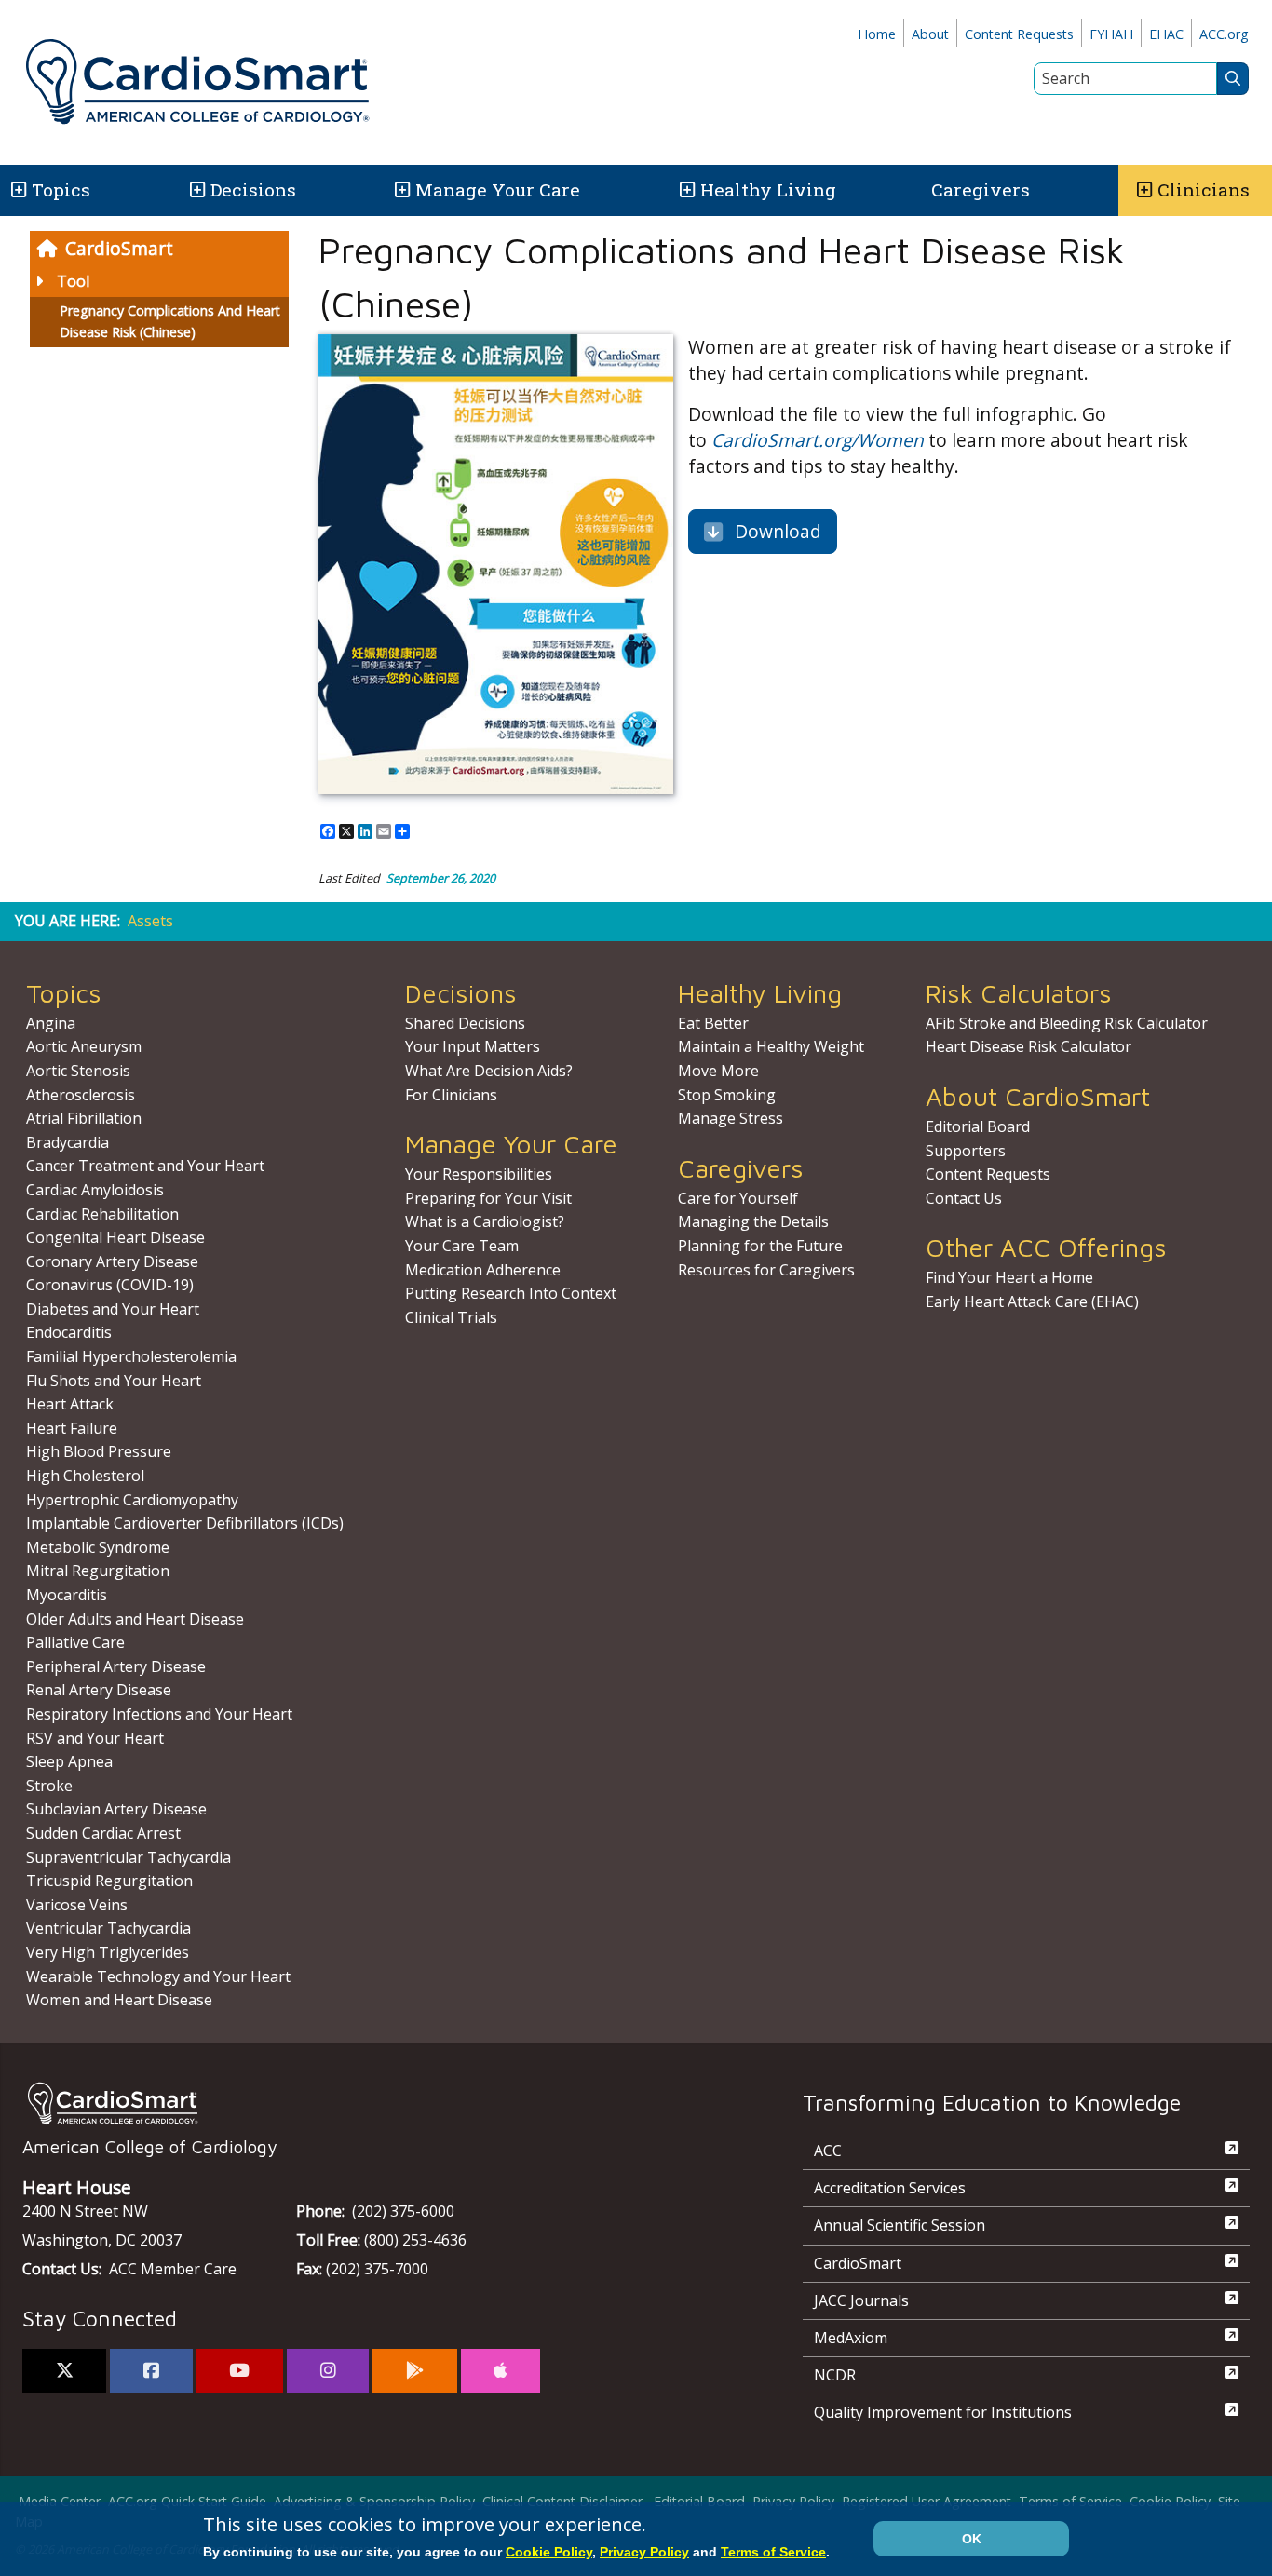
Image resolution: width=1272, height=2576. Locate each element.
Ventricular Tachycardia (108, 1928)
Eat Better (713, 1023)
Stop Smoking (727, 1095)
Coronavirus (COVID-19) (110, 1285)
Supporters (966, 1151)
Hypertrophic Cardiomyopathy (132, 1500)
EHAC (1166, 34)
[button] (17, 190)
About (930, 34)
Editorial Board (978, 1126)
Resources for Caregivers (766, 1270)
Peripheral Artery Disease (116, 1666)
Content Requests (1019, 34)
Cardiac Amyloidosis (95, 1190)
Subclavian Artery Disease (116, 1809)
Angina (51, 1023)
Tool (73, 281)
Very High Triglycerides (108, 1952)
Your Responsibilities (479, 1174)
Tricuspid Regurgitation (109, 1881)
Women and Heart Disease (119, 2000)
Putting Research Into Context (511, 1293)
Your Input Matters (473, 1046)
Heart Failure (72, 1428)
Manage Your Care (498, 189)
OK (972, 2539)
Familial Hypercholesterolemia (131, 1356)
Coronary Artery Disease (112, 1261)
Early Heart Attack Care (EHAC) (1032, 1301)
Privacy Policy (644, 2552)
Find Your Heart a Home (1009, 1277)
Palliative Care (75, 1642)
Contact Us (964, 1198)
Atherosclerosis (81, 1095)
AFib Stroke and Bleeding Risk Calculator (1067, 1023)
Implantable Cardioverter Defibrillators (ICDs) (185, 1523)
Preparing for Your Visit (488, 1198)
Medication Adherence (483, 1270)
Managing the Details (753, 1221)
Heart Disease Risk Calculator (1028, 1046)
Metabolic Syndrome (98, 1547)
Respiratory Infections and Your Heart (159, 1714)
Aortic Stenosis (78, 1071)
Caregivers (981, 189)
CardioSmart (119, 248)
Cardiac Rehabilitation (102, 1214)
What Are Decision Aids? (489, 1071)
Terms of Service (773, 2552)
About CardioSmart (1038, 1096)
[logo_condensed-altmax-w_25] (375, 2104)
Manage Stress (731, 1118)
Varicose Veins (77, 1905)
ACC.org (1224, 34)
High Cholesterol (85, 1476)
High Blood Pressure (99, 1451)
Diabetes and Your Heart (113, 1309)
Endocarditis (69, 1332)
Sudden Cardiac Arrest (103, 1833)
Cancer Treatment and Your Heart (145, 1166)
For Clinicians (451, 1095)
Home (877, 34)
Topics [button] (61, 189)
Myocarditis (67, 1595)
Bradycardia (68, 1142)
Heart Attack (70, 1404)
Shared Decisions (465, 1023)
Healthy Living (768, 189)
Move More (718, 1071)
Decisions (253, 189)
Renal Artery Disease (99, 1690)
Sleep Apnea (69, 1761)
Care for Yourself (738, 1198)
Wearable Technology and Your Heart (158, 1976)
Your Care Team (462, 1246)
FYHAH (1111, 34)
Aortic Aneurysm (84, 1046)
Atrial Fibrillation (84, 1118)
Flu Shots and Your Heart (114, 1381)
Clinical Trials (451, 1317)
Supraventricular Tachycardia (129, 1857)
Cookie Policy (549, 2552)
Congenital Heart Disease (115, 1237)
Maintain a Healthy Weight (771, 1046)
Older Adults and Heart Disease (135, 1619)
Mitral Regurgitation (98, 1571)
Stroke (49, 1786)
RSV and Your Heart (95, 1738)
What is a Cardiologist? (485, 1221)
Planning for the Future (760, 1246)
